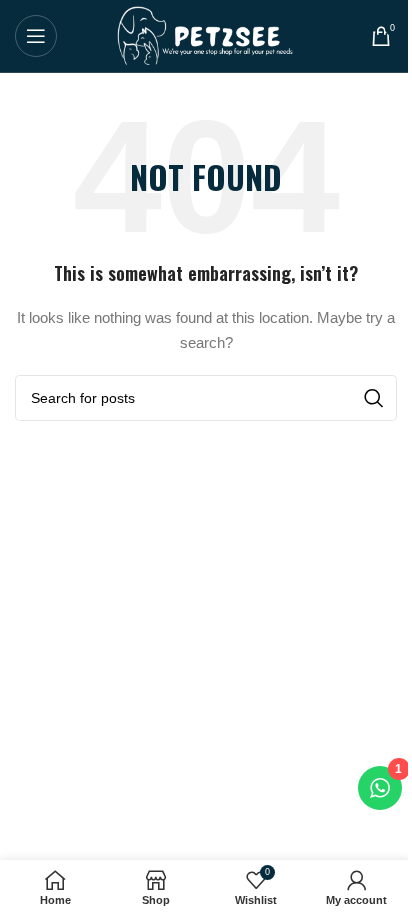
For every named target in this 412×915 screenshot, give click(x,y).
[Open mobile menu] (36, 36)
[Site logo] (206, 35)
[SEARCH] (374, 398)
